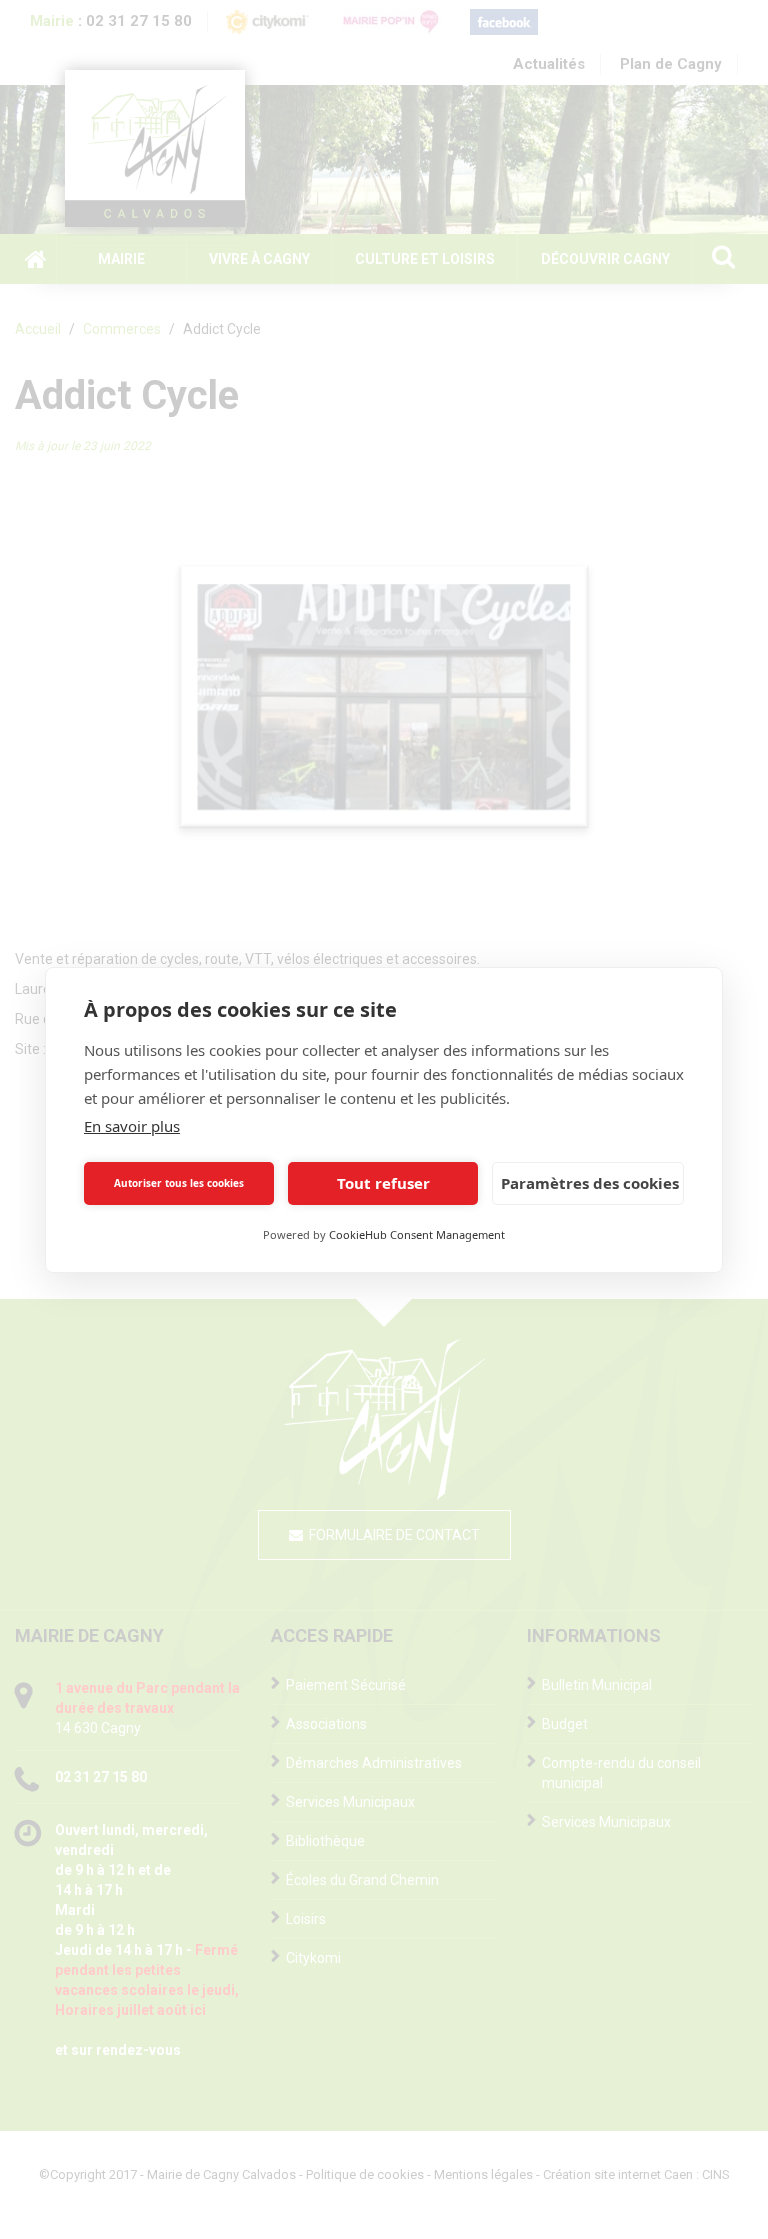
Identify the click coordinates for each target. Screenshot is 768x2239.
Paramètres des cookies (590, 1183)
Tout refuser (383, 1183)
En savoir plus (132, 1126)
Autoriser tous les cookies (179, 1183)
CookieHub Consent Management (417, 1234)
